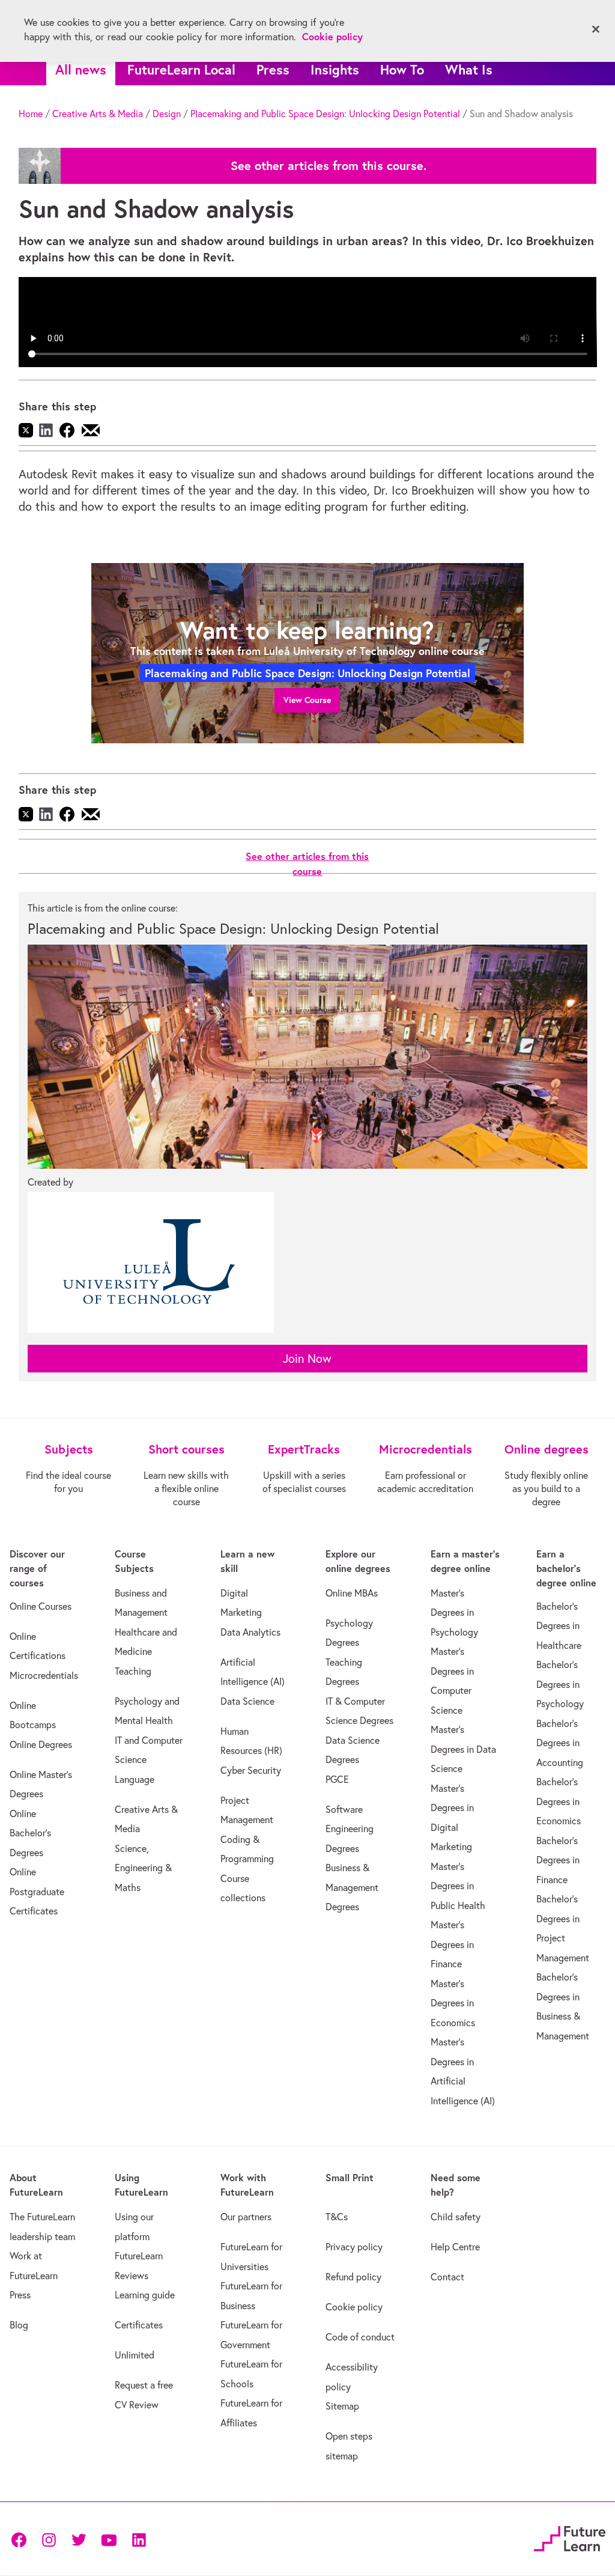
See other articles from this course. (329, 166)
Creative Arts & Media (98, 114)
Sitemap (342, 2406)
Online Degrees (41, 1744)
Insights (335, 69)
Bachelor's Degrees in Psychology (560, 1684)
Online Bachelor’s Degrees (30, 1833)
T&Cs (337, 2217)
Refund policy (353, 2277)
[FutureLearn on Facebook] (22, 2539)
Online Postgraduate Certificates (37, 1891)
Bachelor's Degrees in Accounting (560, 1743)
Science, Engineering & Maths (143, 1868)
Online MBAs (352, 1593)
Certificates (139, 2325)
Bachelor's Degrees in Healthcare (559, 1626)
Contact (447, 2277)
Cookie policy (354, 2307)
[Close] (596, 29)
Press (273, 69)
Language (135, 1779)
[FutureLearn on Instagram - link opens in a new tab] (49, 2539)
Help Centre (455, 2247)
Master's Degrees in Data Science (463, 1749)
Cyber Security (251, 1770)
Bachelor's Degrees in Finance (558, 1860)
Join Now (307, 1358)
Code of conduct (360, 2337)
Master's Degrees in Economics (453, 2003)
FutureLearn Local (181, 69)
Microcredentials (44, 1675)
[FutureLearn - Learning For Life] (570, 2537)
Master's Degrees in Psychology (454, 1612)
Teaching (133, 1671)
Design (167, 114)
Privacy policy (354, 2247)
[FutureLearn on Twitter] (79, 2539)
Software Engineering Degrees (350, 1829)
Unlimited (135, 2355)
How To (402, 69)
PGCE (337, 1779)
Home (31, 114)
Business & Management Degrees (352, 1887)
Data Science (247, 1701)
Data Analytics (250, 1632)
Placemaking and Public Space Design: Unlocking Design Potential (325, 114)
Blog (19, 2325)
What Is (469, 69)
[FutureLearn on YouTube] (109, 2539)
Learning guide (145, 2295)
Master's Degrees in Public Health (458, 1886)
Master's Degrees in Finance (452, 1944)
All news (81, 69)
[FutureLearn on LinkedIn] (139, 2539)
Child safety (456, 2217)
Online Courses (41, 1606)
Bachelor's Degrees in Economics (559, 1801)
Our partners (246, 2217)
